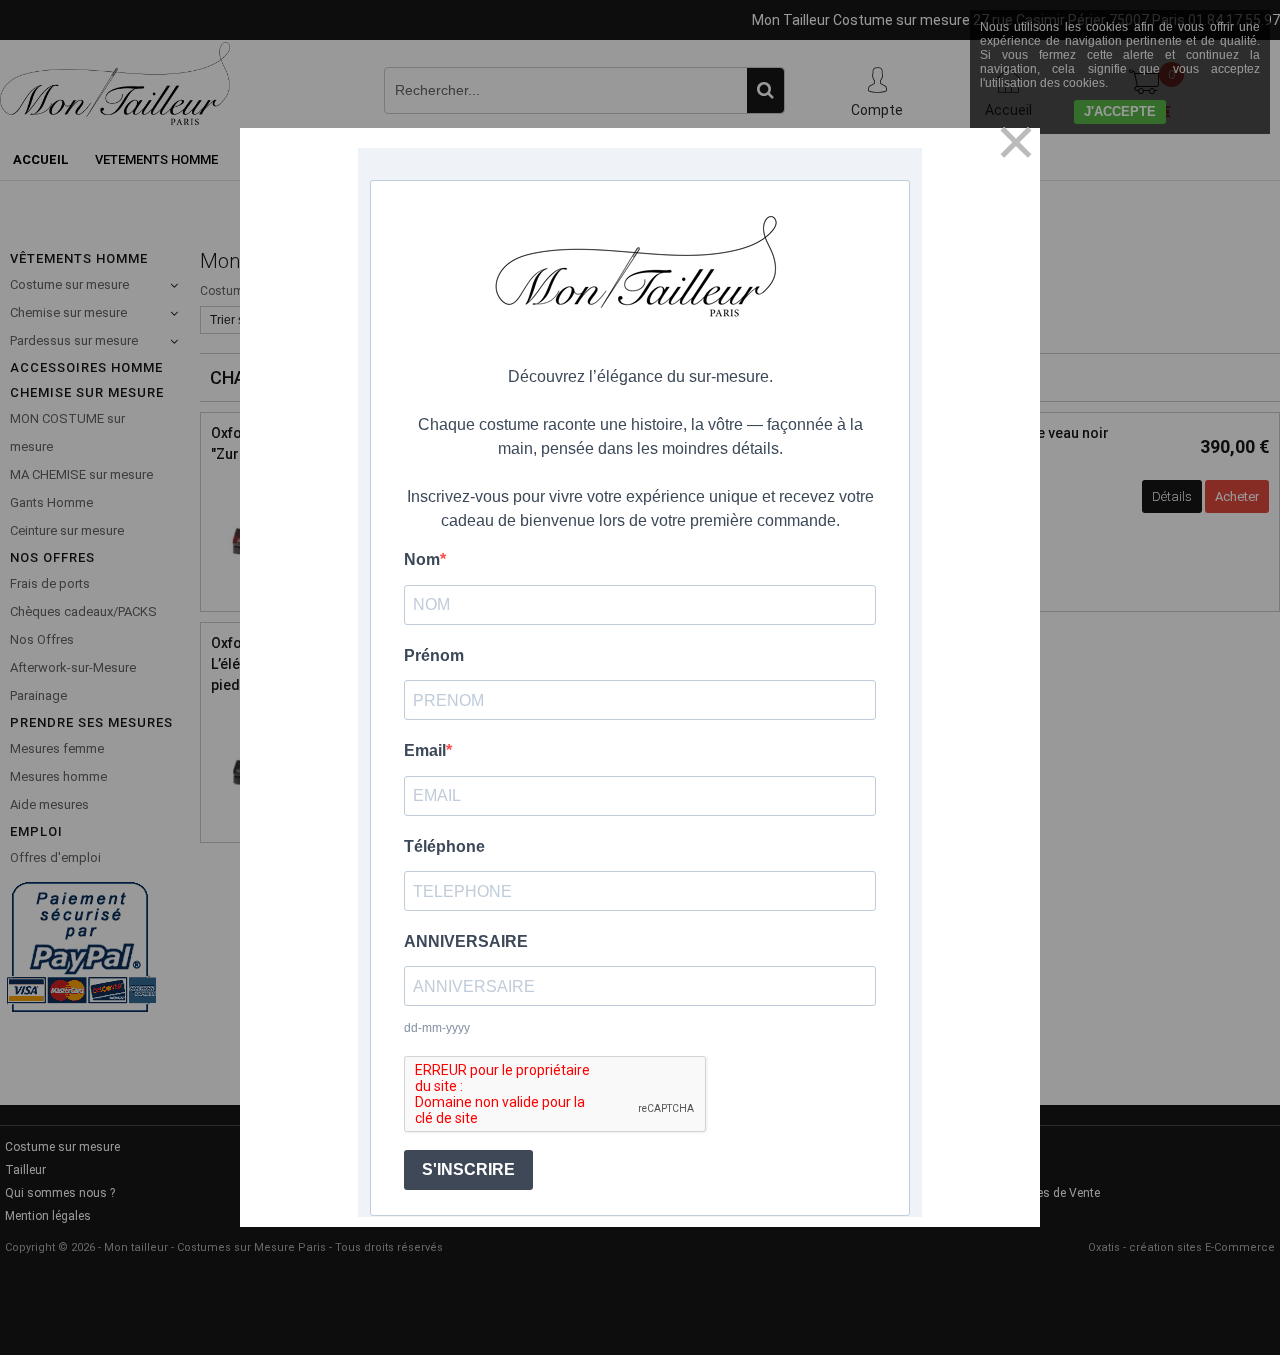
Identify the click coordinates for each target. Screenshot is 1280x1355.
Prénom (434, 655)
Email (425, 750)
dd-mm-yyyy (437, 1028)
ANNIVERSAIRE (466, 941)
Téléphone (444, 846)
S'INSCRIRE (468, 1169)
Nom (422, 559)
